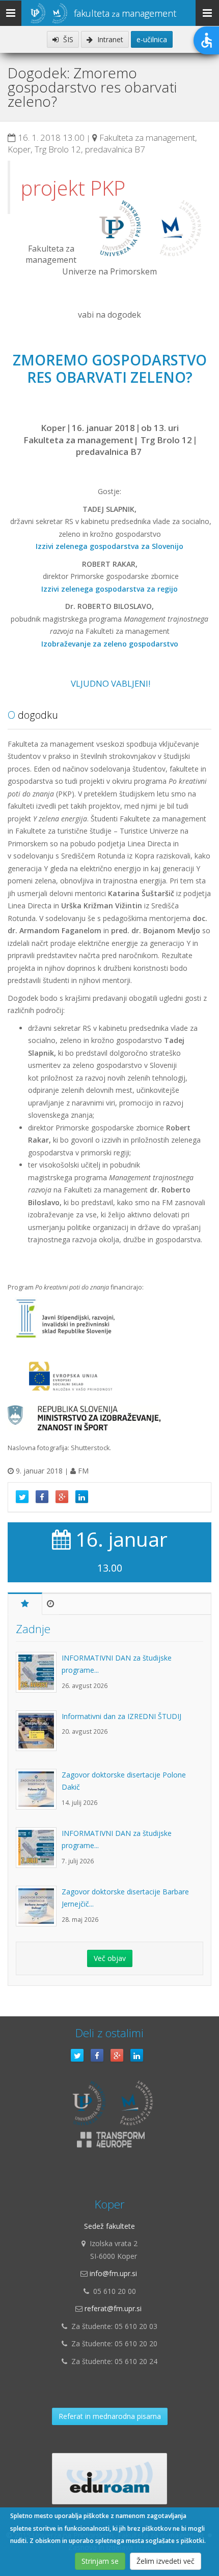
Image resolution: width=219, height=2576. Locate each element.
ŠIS (67, 39)
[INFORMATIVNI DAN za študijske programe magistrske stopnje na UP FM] (39, 1677)
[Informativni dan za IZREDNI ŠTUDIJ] (39, 1736)
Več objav (110, 1958)
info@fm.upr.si (113, 2273)
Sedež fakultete (109, 2226)
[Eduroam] (109, 2479)
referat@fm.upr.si (113, 2308)
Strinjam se (100, 2561)
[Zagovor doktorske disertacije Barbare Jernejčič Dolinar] (39, 1911)
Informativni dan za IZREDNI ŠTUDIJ (121, 1716)
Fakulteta (125, 13)
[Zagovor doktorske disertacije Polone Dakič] (39, 1794)
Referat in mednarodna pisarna (110, 2416)
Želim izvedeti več (166, 2561)
